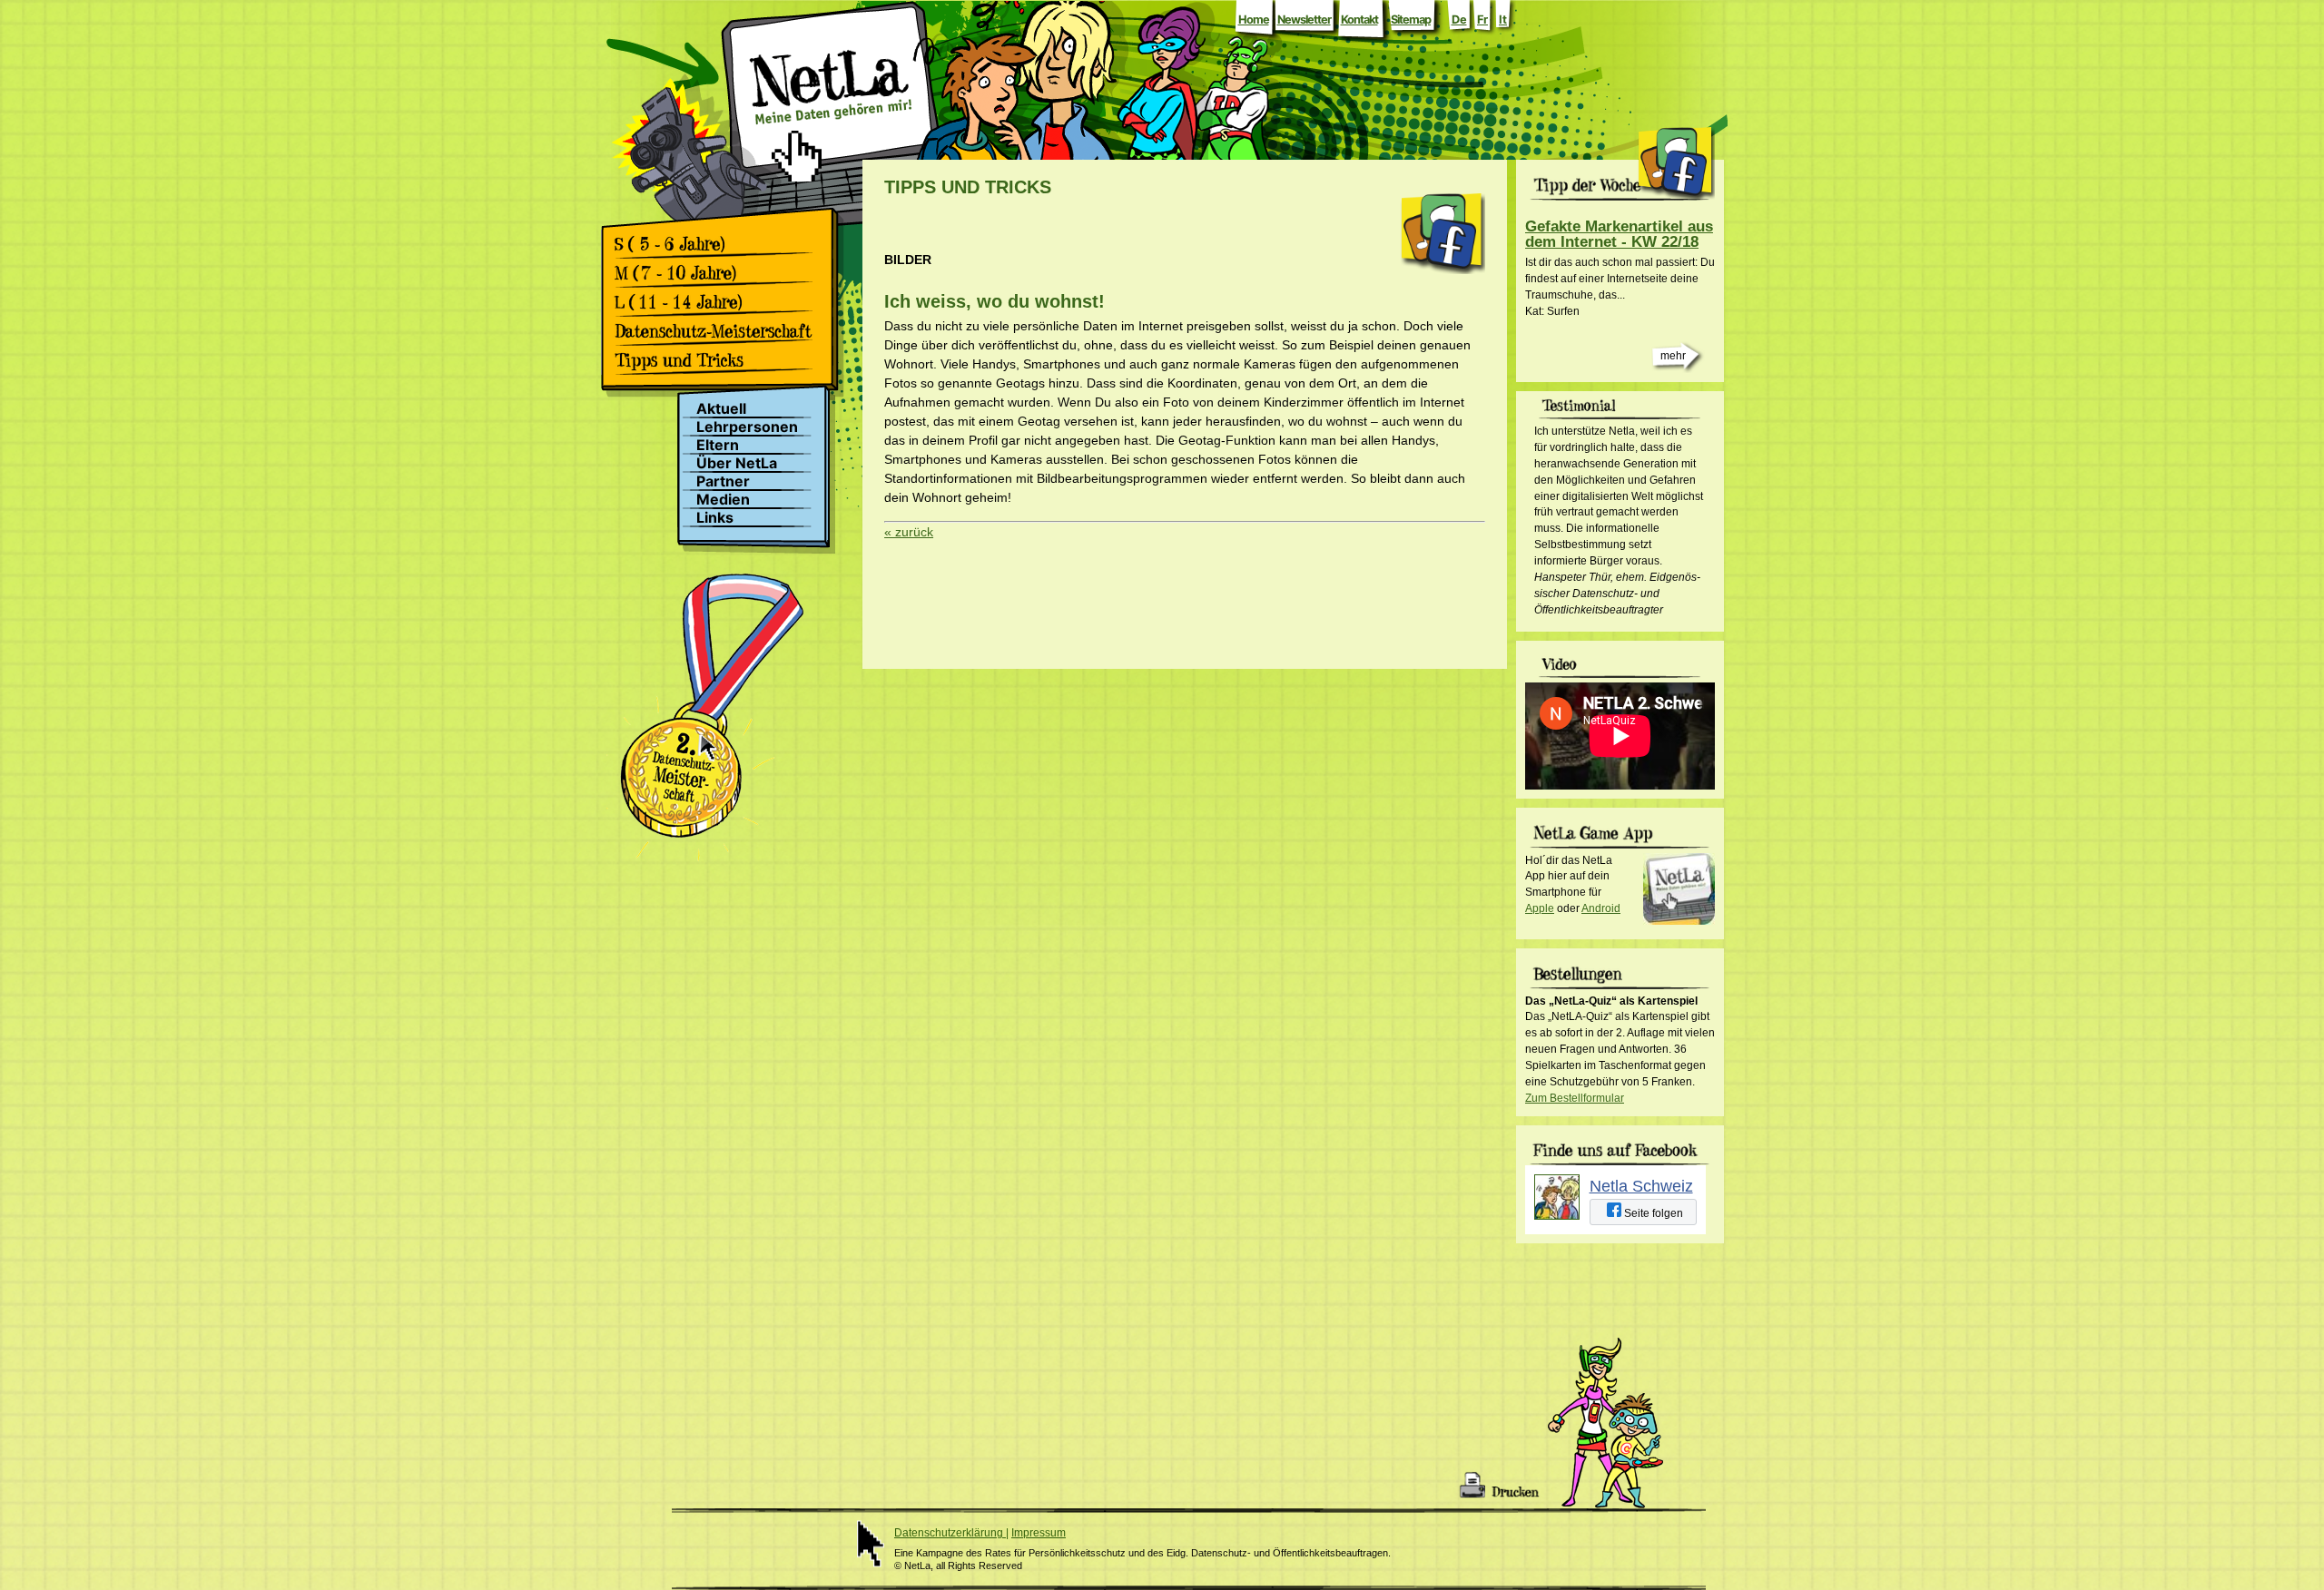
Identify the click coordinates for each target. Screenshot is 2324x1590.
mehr (1673, 356)
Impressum (1039, 1533)
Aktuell (721, 409)
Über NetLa (737, 463)
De (1459, 20)
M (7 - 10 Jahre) (719, 273)
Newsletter (1304, 20)
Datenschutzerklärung (950, 1533)
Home (1254, 20)
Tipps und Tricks (719, 360)
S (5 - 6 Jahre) (719, 244)
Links (715, 518)
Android (1601, 908)
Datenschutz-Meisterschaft (719, 331)
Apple (1540, 908)
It (1503, 20)
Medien (723, 500)
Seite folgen (1652, 1213)
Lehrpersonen (747, 427)
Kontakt (1359, 20)
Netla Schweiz (1641, 1186)
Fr (1482, 20)
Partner (723, 481)
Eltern (718, 445)
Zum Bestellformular (1575, 1098)
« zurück (909, 532)
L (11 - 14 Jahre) (719, 302)
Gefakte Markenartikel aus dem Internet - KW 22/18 (1619, 234)
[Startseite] (830, 130)
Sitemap (1411, 20)
